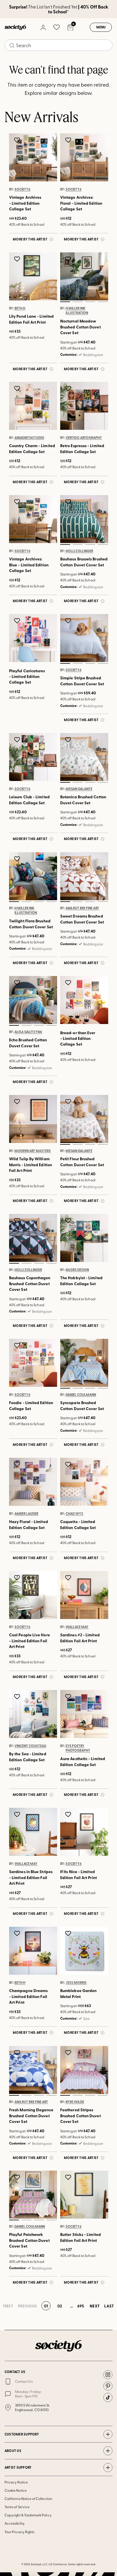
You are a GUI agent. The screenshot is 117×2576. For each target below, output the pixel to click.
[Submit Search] (12, 45)
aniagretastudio (29, 438)
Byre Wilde (75, 2102)
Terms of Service (17, 2507)
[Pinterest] (108, 2386)
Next (95, 2306)
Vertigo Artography (84, 438)
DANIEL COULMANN (81, 1395)
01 (65, 301)
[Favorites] (57, 27)
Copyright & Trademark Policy (28, 2515)
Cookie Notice (16, 2490)
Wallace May (77, 1627)
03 (90, 301)
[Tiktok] (108, 2397)
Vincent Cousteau (30, 1746)
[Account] (43, 27)
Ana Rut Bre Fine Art (82, 908)
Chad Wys (74, 1514)
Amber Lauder (26, 1514)
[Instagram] (108, 2375)
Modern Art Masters (33, 1151)
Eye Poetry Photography (78, 1748)
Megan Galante (79, 789)
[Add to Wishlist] (18, 140)
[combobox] (58, 45)
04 (103, 301)
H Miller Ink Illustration (77, 310)
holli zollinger (79, 551)
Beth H (20, 308)
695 (81, 2306)
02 (78, 301)
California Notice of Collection (28, 2498)
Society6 (22, 189)
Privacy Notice (16, 2482)
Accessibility (15, 2523)
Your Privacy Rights (19, 2532)
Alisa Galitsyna (28, 1032)
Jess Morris (76, 1983)
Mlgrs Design (77, 1270)
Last (109, 2306)
